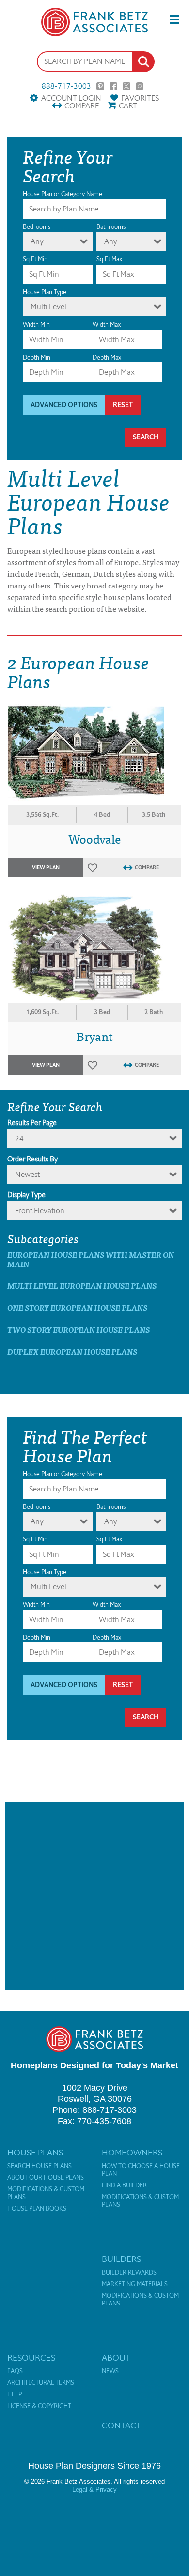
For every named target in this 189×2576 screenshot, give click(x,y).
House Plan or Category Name (63, 194)
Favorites (140, 98)
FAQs (15, 2371)
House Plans (35, 2153)
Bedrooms (37, 227)
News (110, 2371)
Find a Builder (124, 2185)
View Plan (46, 867)
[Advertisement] (94, 1896)
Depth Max (107, 357)
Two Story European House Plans (79, 1330)
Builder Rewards (129, 2273)
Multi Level (48, 307)
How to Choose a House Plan (141, 2170)
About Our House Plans (46, 2178)
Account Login (71, 98)
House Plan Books (37, 2209)
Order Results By (32, 1159)
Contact (121, 2425)
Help (15, 2395)
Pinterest (100, 86)
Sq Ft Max (109, 259)
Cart (128, 106)
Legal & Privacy (94, 2490)
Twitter (126, 86)
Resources (31, 2358)
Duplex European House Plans (72, 1351)
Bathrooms (111, 227)
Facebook (113, 86)
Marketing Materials (135, 2284)
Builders (121, 2259)
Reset (123, 405)
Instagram (140, 86)
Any (37, 241)
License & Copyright (39, 2406)
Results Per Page (32, 1123)
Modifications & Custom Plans (46, 2193)
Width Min (36, 324)
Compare (82, 106)
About (116, 2358)
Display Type (26, 1195)
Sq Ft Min (35, 259)
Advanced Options (64, 405)
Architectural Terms (41, 2383)
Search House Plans (39, 2166)
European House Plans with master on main (91, 1259)
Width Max (107, 324)
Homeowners (132, 2153)
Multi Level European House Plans (82, 1286)
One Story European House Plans (77, 1307)
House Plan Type (45, 292)
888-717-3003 (66, 86)
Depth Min (37, 357)
